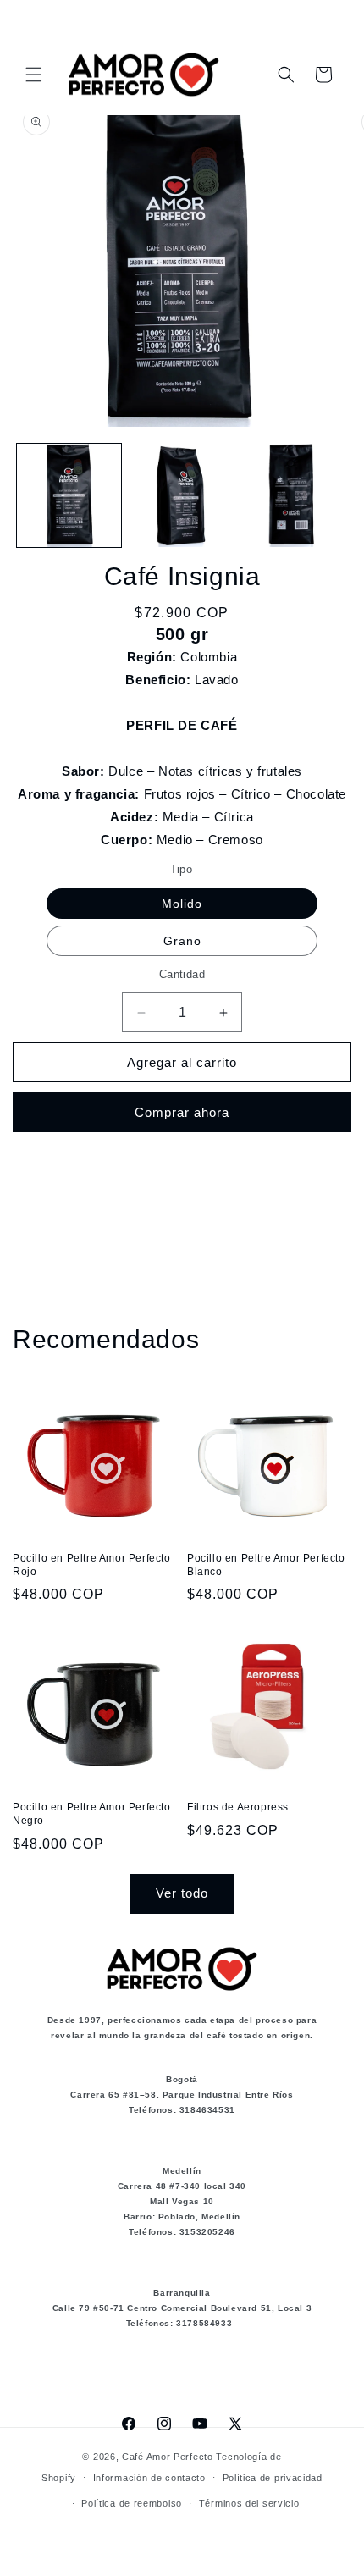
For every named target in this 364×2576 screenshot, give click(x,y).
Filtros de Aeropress (238, 1807)
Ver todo (182, 1893)
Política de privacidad (273, 2478)
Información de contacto (149, 2478)
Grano (182, 941)
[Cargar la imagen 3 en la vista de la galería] (293, 496)
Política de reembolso (132, 2503)
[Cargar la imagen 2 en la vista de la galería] (182, 496)
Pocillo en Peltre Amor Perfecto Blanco (266, 1565)
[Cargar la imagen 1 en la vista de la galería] (69, 496)
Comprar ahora (182, 1112)
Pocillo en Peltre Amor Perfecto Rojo (92, 1565)
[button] (34, 75)
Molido (182, 904)
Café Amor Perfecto (168, 2457)
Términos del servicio (249, 2503)
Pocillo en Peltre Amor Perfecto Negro (92, 1814)
